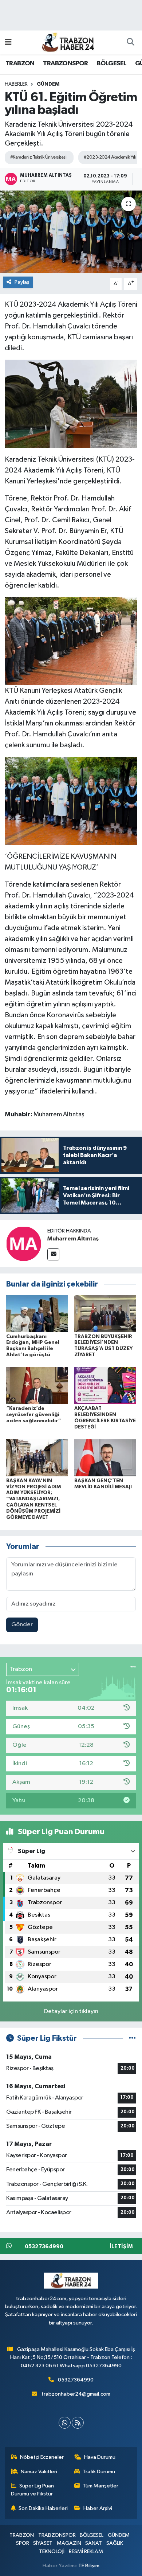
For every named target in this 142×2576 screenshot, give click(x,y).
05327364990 (76, 2380)
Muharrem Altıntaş (73, 1239)
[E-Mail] (53, 1254)
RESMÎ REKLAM (86, 2552)
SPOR (23, 2543)
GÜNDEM (48, 84)
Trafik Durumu (99, 2472)
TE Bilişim (89, 2566)
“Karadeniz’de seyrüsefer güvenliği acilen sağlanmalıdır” (34, 1415)
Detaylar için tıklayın (71, 2011)
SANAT (94, 2543)
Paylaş (22, 282)
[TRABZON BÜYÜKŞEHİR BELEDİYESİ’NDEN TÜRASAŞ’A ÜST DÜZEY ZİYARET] (105, 1313)
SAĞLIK (115, 2543)
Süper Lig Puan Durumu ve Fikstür (33, 2490)
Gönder (22, 1625)
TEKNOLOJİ (52, 2552)
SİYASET (43, 2543)
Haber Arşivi (98, 2508)
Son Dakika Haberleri (43, 2508)
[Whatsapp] (65, 2423)
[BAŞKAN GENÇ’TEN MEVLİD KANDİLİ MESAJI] (105, 1458)
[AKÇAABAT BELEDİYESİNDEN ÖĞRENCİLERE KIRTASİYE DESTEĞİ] (105, 1385)
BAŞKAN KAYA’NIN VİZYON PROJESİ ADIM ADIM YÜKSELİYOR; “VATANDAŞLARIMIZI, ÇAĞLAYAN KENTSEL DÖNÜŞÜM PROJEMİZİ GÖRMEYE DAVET (33, 1499)
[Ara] (130, 42)
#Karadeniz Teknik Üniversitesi (38, 157)
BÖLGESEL (111, 64)
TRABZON (20, 64)
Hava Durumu (100, 2457)
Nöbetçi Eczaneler (42, 2457)
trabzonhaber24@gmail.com (76, 2394)
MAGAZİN (69, 2543)
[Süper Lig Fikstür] (132, 2038)
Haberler (16, 84)
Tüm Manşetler (100, 2486)
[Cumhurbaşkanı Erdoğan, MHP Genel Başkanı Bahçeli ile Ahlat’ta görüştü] (37, 1313)
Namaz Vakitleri (39, 2472)
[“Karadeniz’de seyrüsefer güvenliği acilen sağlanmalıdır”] (37, 1385)
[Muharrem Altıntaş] (24, 1244)
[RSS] (78, 2423)
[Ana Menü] (8, 42)
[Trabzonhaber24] (68, 42)
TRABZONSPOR (65, 64)
